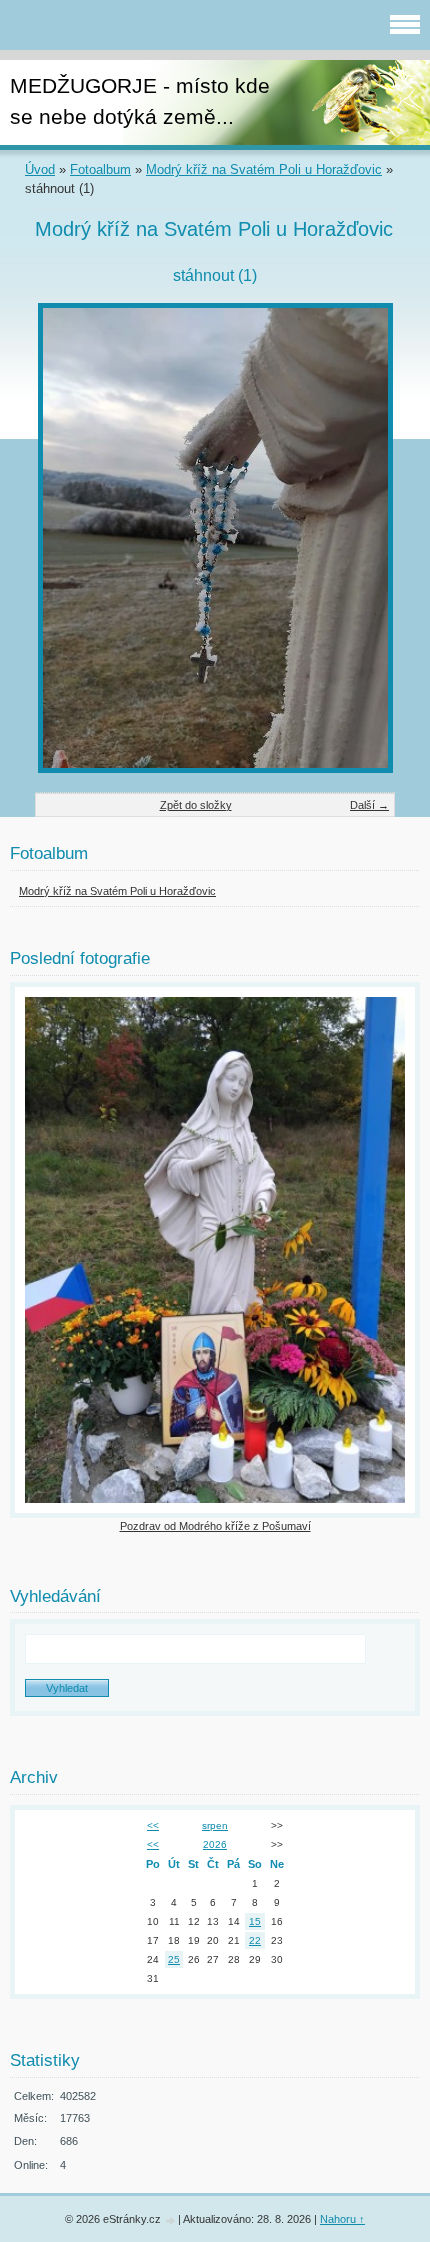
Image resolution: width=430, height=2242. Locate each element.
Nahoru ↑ (342, 2219)
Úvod (40, 169)
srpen (215, 1825)
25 (174, 1959)
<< (153, 1825)
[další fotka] (362, 538)
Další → (369, 805)
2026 (215, 1844)
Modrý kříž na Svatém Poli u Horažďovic (264, 169)
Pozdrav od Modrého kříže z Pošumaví (215, 1526)
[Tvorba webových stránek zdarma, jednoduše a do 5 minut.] (171, 2220)
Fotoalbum (100, 169)
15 (255, 1921)
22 (255, 1940)
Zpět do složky (196, 805)
